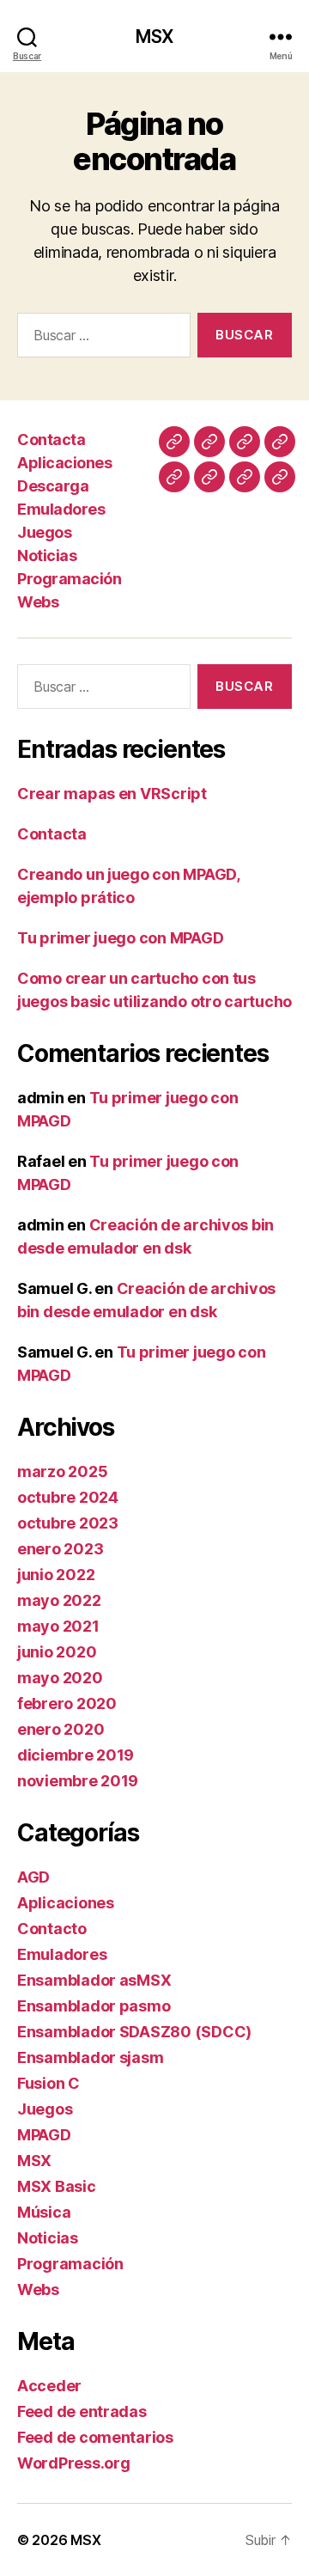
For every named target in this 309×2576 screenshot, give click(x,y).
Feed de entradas (82, 2411)
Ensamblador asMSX (94, 1980)
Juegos (44, 532)
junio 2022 (56, 1575)
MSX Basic (57, 2186)
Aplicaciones (64, 463)
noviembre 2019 (78, 1781)
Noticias (47, 555)
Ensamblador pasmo (94, 2006)
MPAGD (44, 2135)
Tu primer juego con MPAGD (120, 938)
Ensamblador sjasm (90, 2057)
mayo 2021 (58, 1626)
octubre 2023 (68, 1523)
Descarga (53, 486)
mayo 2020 (60, 1678)
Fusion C (48, 2083)
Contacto (52, 1929)
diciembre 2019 (76, 1755)
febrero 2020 (67, 1703)
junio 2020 (57, 1652)
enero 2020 (61, 1729)
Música (44, 2212)
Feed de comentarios (95, 2437)
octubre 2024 (68, 1497)
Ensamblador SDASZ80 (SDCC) (134, 2032)
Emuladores (61, 509)
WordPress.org (74, 2463)
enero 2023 (60, 1549)
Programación (69, 579)
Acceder (49, 2386)
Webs (38, 602)
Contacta (51, 440)
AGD (33, 1877)
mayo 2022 (59, 1600)
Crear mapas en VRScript (112, 794)
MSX (154, 37)
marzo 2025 (62, 1471)
